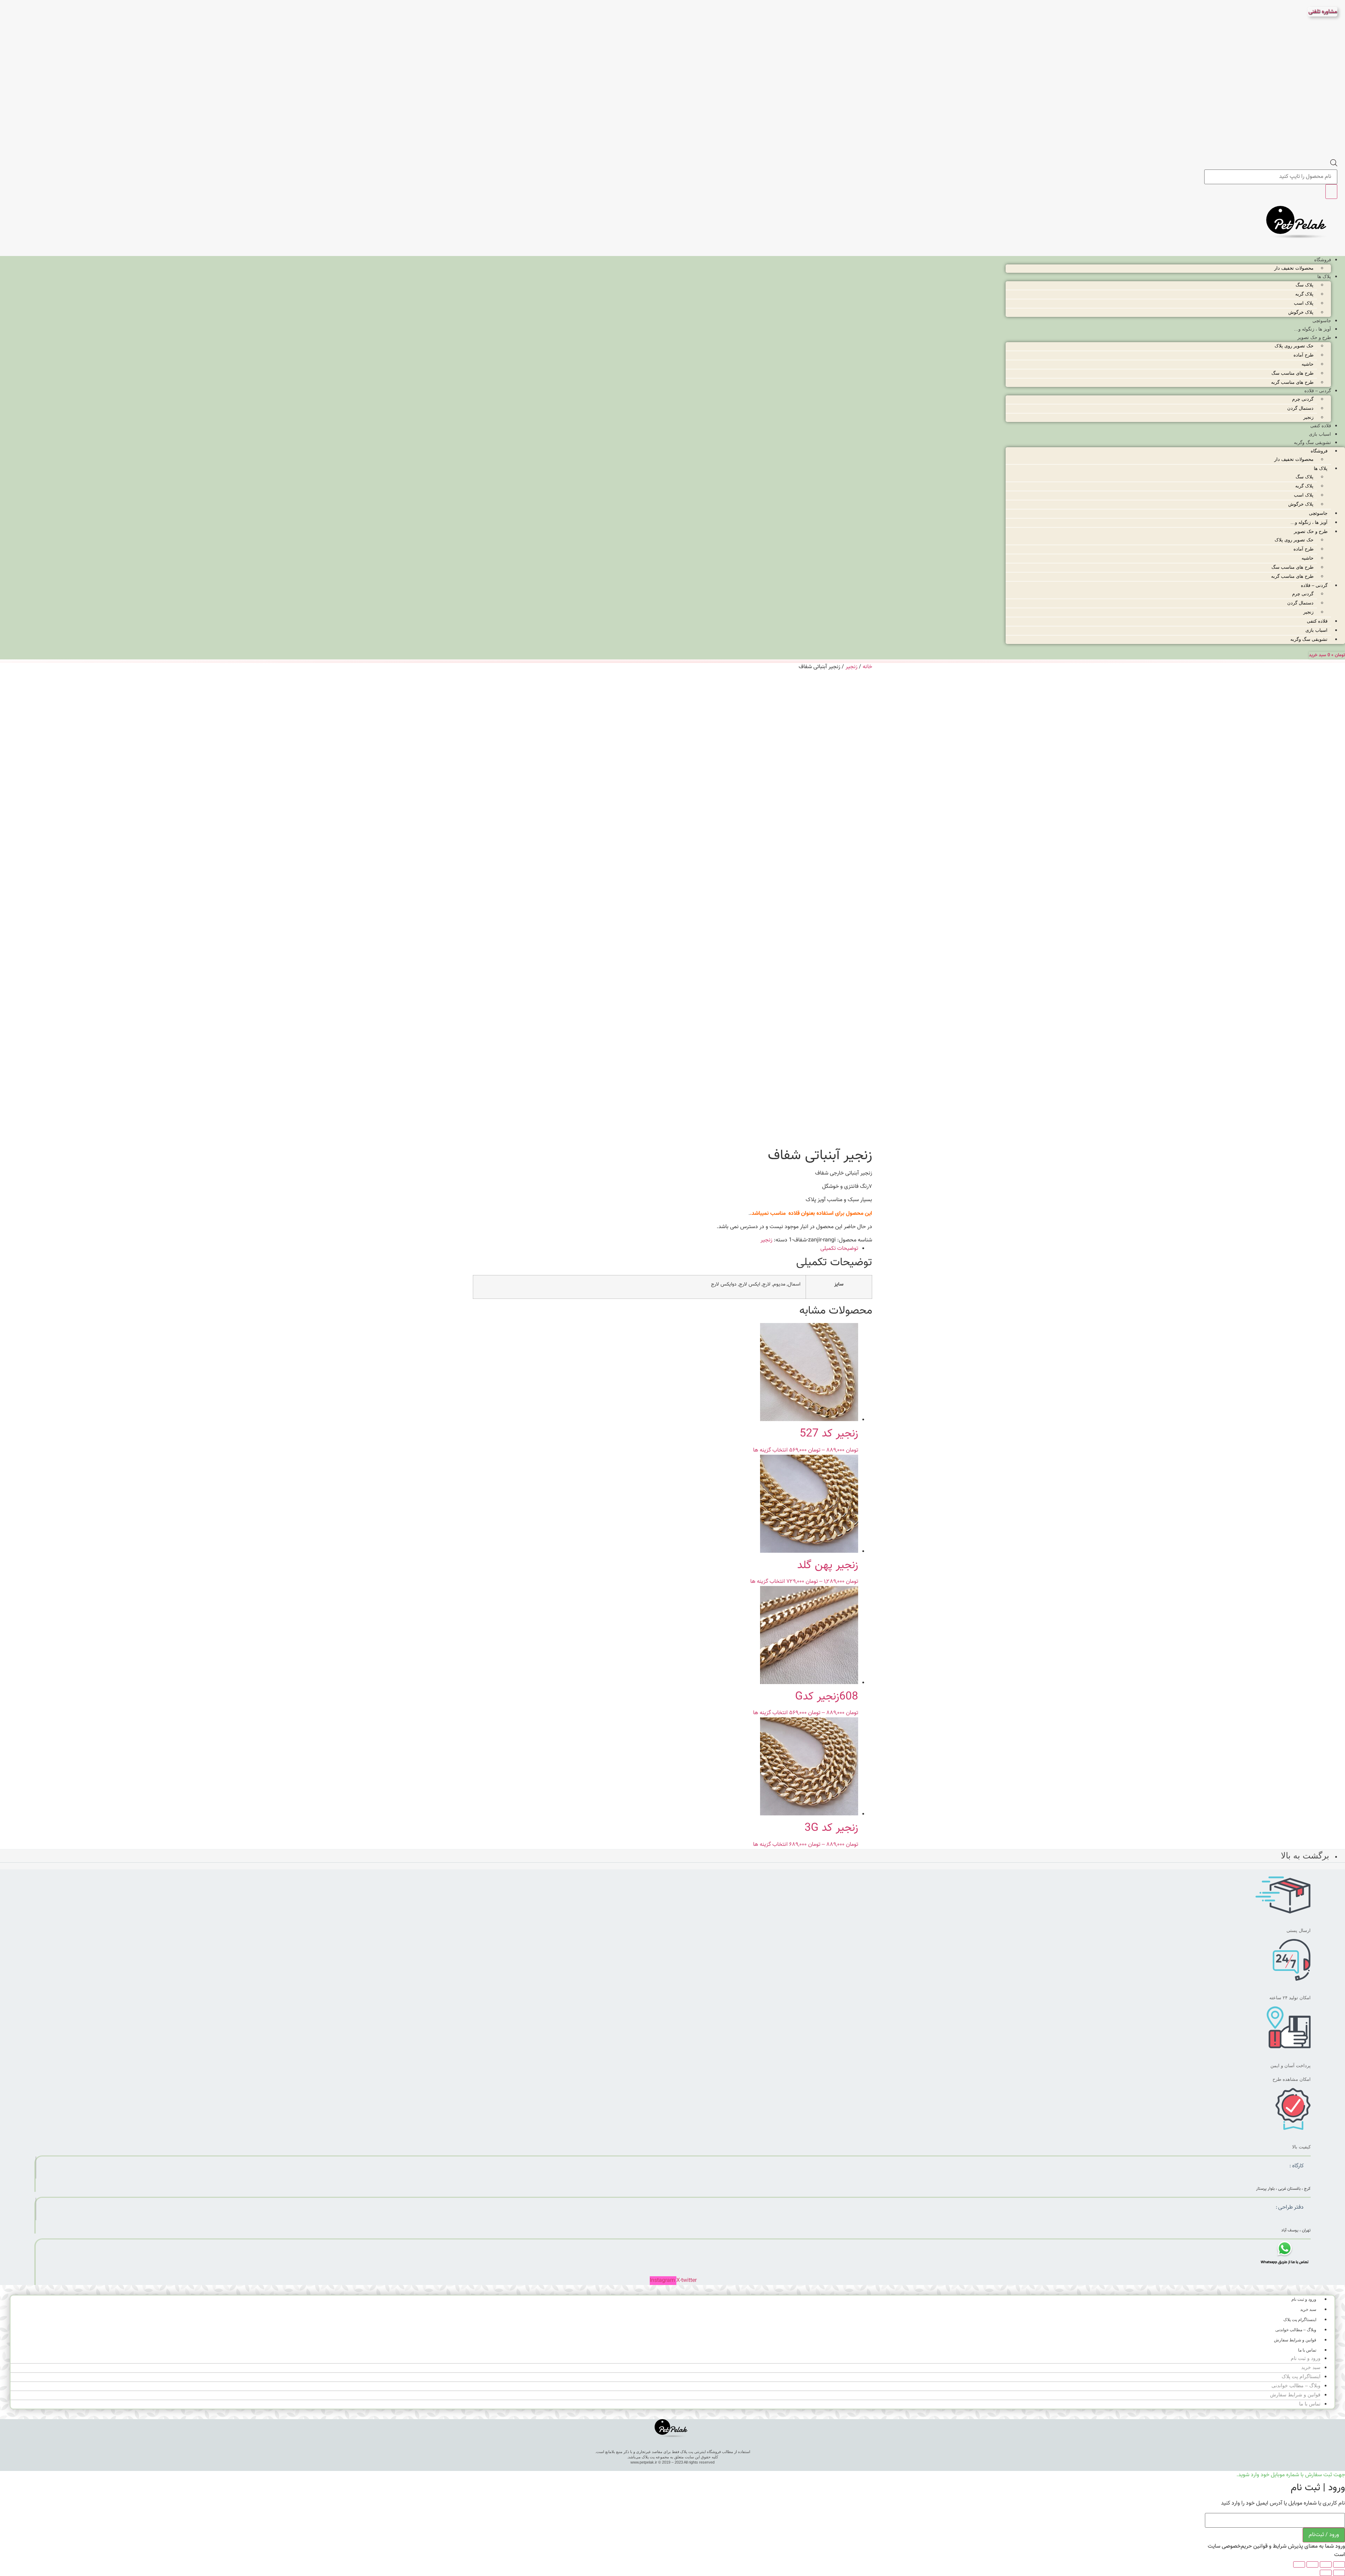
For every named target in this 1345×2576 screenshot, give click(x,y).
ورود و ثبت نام (1304, 2299)
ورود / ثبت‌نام (1324, 2535)
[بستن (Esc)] (1299, 2564)
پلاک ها (1324, 276)
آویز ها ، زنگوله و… (1312, 329)
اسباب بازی (1320, 434)
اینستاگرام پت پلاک (1300, 2320)
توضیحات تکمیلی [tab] (839, 1249)
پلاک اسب (1304, 303)
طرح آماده (1303, 355)
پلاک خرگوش (1301, 312)
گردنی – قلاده (1318, 391)
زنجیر (1308, 417)
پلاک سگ (1305, 285)
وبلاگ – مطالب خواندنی (1296, 2330)
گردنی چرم (1303, 399)
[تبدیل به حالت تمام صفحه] (1326, 2564)
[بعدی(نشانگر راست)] (1326, 2573)
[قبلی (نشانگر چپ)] (1339, 2573)
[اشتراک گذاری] (1312, 2564)
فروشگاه (1323, 260)
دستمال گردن (1300, 408)
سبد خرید (1308, 2310)
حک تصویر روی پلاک (1294, 346)
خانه (867, 667)
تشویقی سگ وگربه (1312, 442)
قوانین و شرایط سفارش (1295, 2340)
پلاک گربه (1304, 294)
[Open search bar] (1334, 165)
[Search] (1331, 192)
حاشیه (1308, 364)
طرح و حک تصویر (1314, 337)
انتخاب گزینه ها (770, 1450)
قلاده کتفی (1321, 426)
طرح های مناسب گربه (1292, 382)
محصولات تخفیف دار (1294, 268)
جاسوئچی (1322, 321)
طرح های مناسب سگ (1292, 373)
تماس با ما (1307, 2350)
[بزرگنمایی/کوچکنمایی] (1339, 2564)
